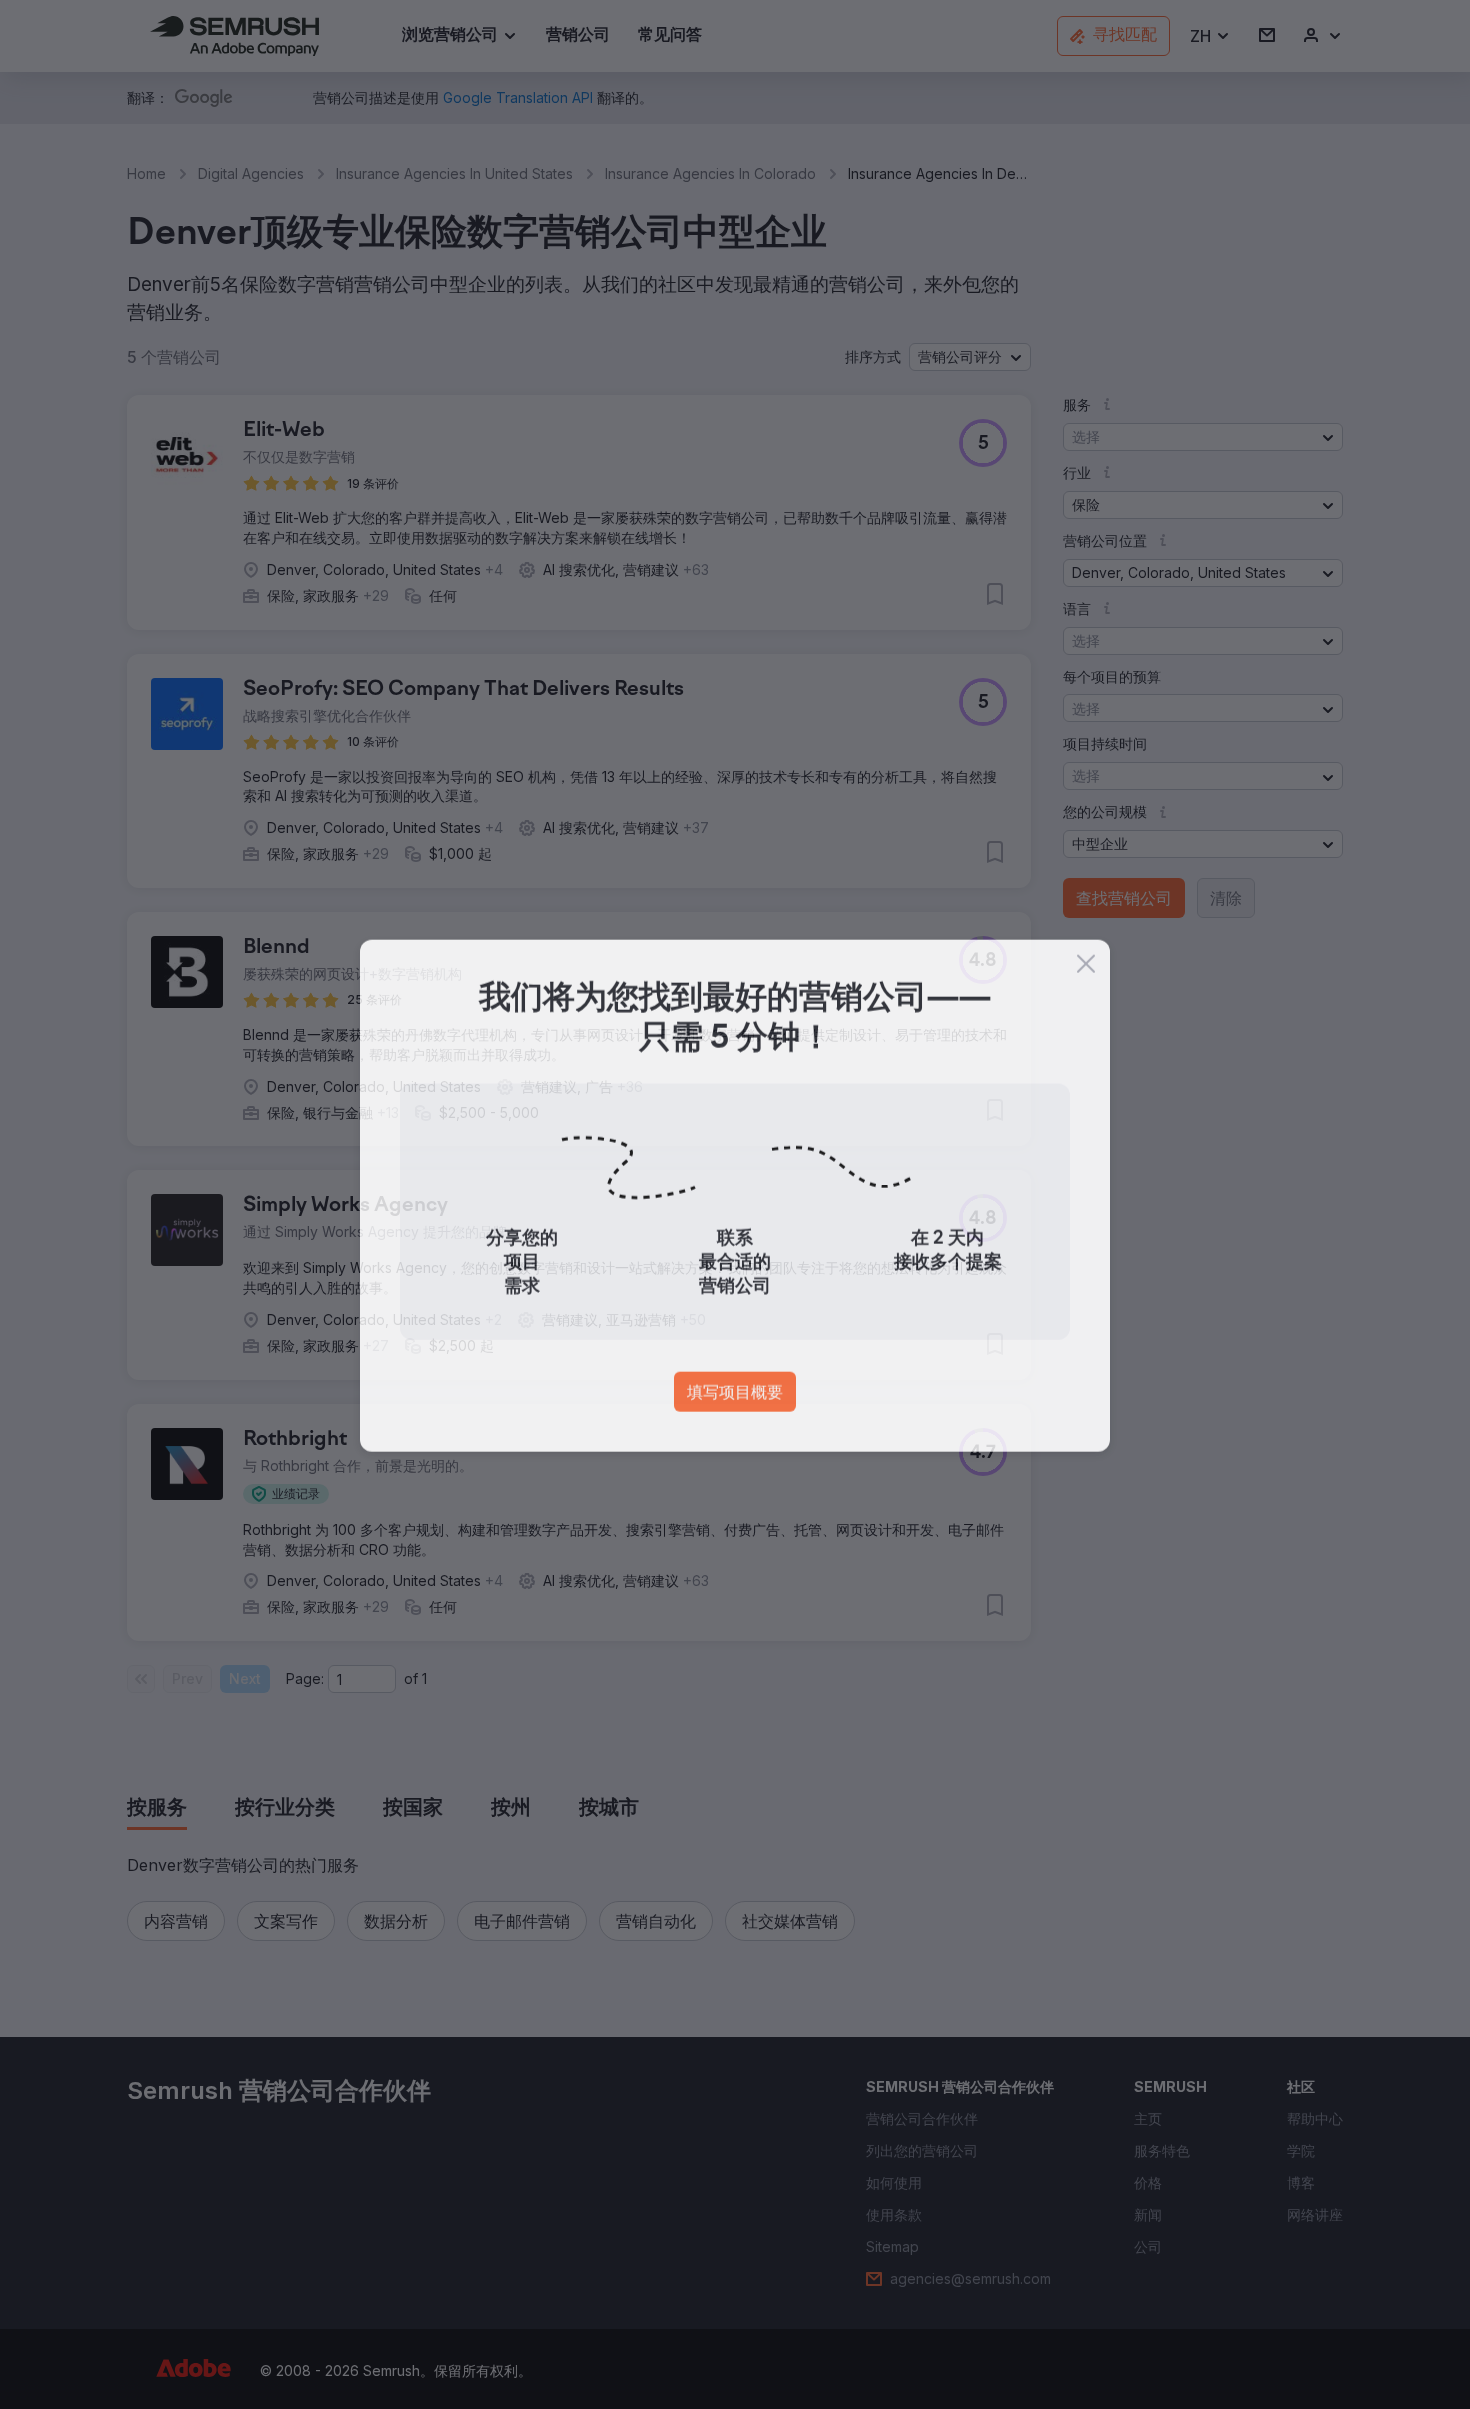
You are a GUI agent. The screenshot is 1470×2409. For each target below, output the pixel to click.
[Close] (1086, 973)
